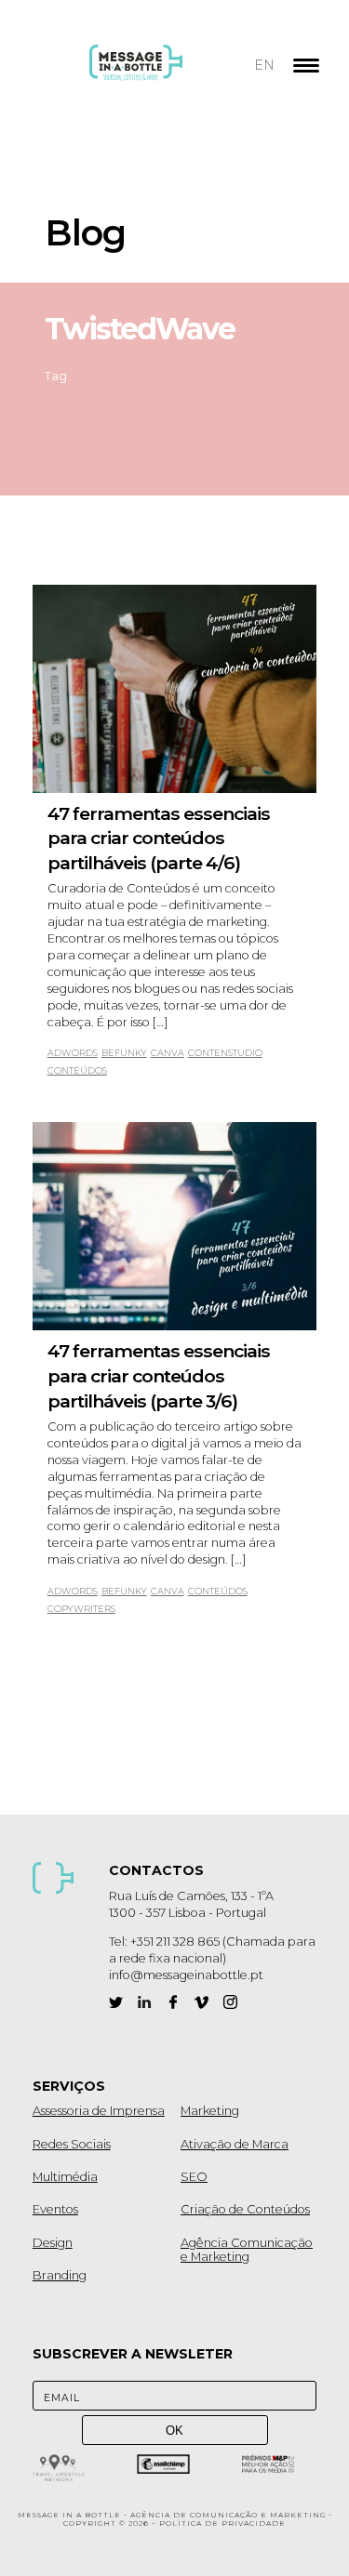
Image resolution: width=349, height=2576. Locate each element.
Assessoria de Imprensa (99, 2111)
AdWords (73, 1053)
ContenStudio (225, 1053)
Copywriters (81, 1609)
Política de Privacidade (222, 2523)
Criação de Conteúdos (245, 2209)
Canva (168, 1053)
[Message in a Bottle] (171, 74)
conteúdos (77, 1070)
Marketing (210, 2111)
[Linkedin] (145, 2002)
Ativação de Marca (235, 2144)
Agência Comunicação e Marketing (247, 2250)
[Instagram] (230, 2002)
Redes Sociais (72, 2144)
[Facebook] (173, 2002)
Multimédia (65, 2177)
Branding (60, 2275)
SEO (194, 2177)
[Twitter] (116, 2002)
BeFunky (124, 1053)
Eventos (55, 2209)
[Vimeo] (201, 2002)
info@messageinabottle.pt (186, 1975)
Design (53, 2243)
